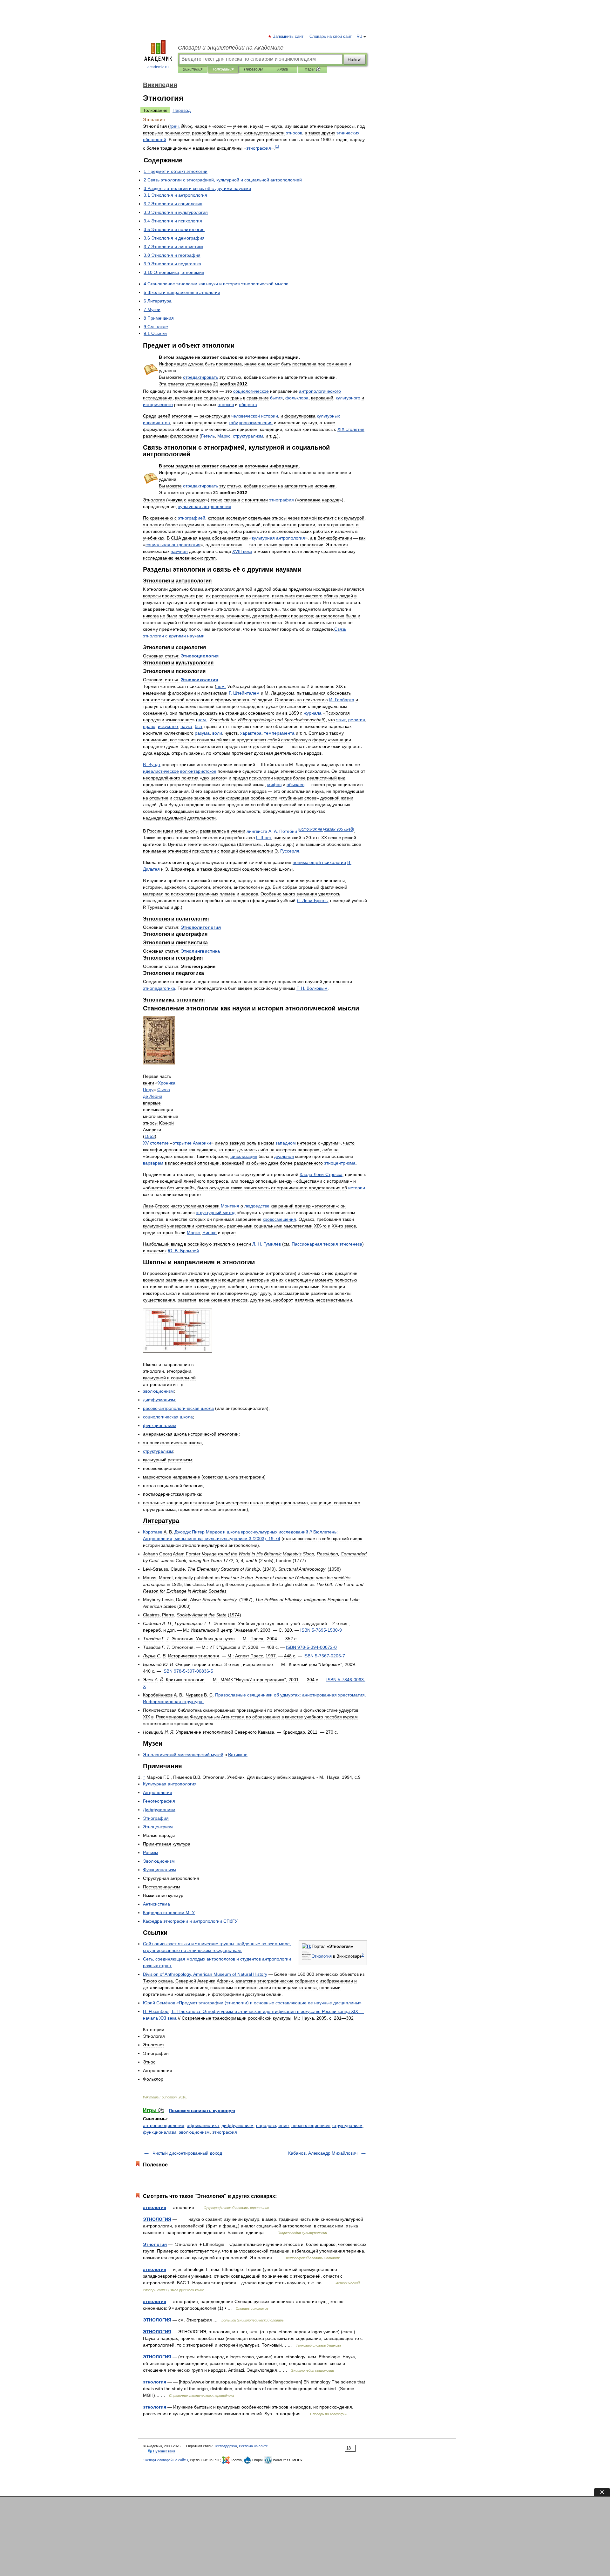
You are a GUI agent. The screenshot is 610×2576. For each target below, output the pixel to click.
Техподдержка (226, 2446)
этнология (155, 2207)
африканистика (203, 2125)
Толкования (223, 69)
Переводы (253, 69)
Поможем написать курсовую (202, 2110)
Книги (283, 69)
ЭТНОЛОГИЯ (157, 2219)
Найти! (355, 59)
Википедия (193, 69)
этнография (225, 2132)
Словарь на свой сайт (331, 37)
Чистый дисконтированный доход (187, 2153)
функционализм (160, 2132)
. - (312, 901)
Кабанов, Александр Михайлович (323, 2153)
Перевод (182, 110)
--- (321, 1630)
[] (277, 146)
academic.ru (158, 67)
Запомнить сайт (288, 37)
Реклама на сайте (253, 2446)
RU (359, 37)
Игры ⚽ (312, 69)
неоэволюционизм (311, 2125)
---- (311, 1647)
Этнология (155, 2244)
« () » (252, 2003)
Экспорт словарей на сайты (166, 2460)
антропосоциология (164, 2125)
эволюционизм (194, 2132)
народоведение (272, 2125)
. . (283, 831)
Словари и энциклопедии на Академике (231, 48)
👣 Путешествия (161, 2451)
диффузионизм (237, 2125)
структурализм (347, 2125)
